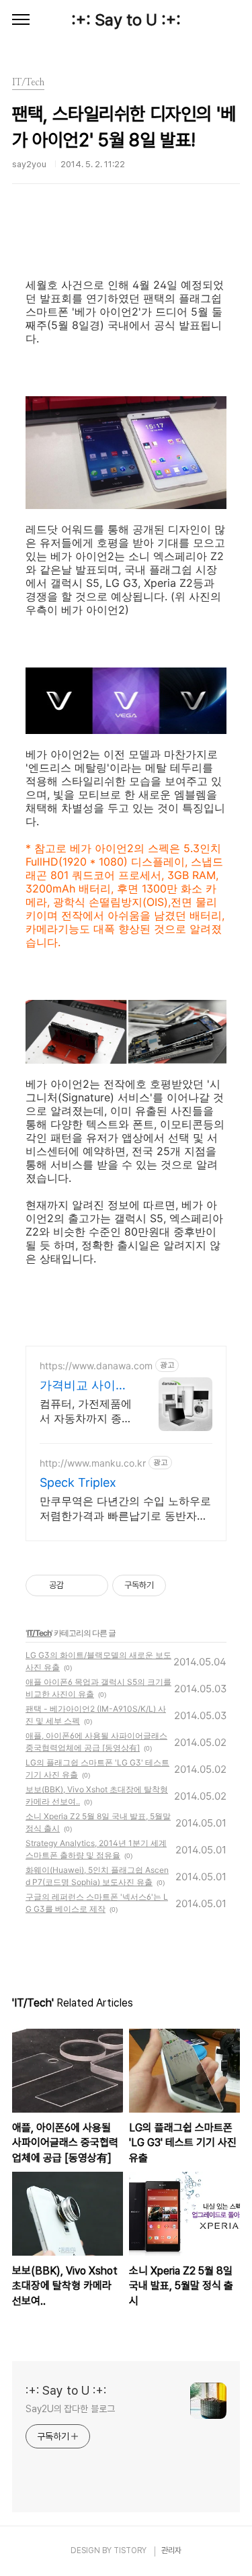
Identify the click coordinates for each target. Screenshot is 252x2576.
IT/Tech (39, 1633)
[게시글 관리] (93, 1585)
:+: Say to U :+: (126, 20)
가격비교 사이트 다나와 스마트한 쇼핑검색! (84, 1386)
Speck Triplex (78, 1482)
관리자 (171, 2550)
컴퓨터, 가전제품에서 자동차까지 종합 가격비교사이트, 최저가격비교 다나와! (86, 1411)
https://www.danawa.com (96, 1366)
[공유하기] (76, 1585)
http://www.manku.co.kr (93, 1463)
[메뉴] (21, 20)
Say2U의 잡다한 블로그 (70, 2409)
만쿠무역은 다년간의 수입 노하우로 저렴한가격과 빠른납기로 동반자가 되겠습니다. (125, 1509)
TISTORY (130, 2550)
